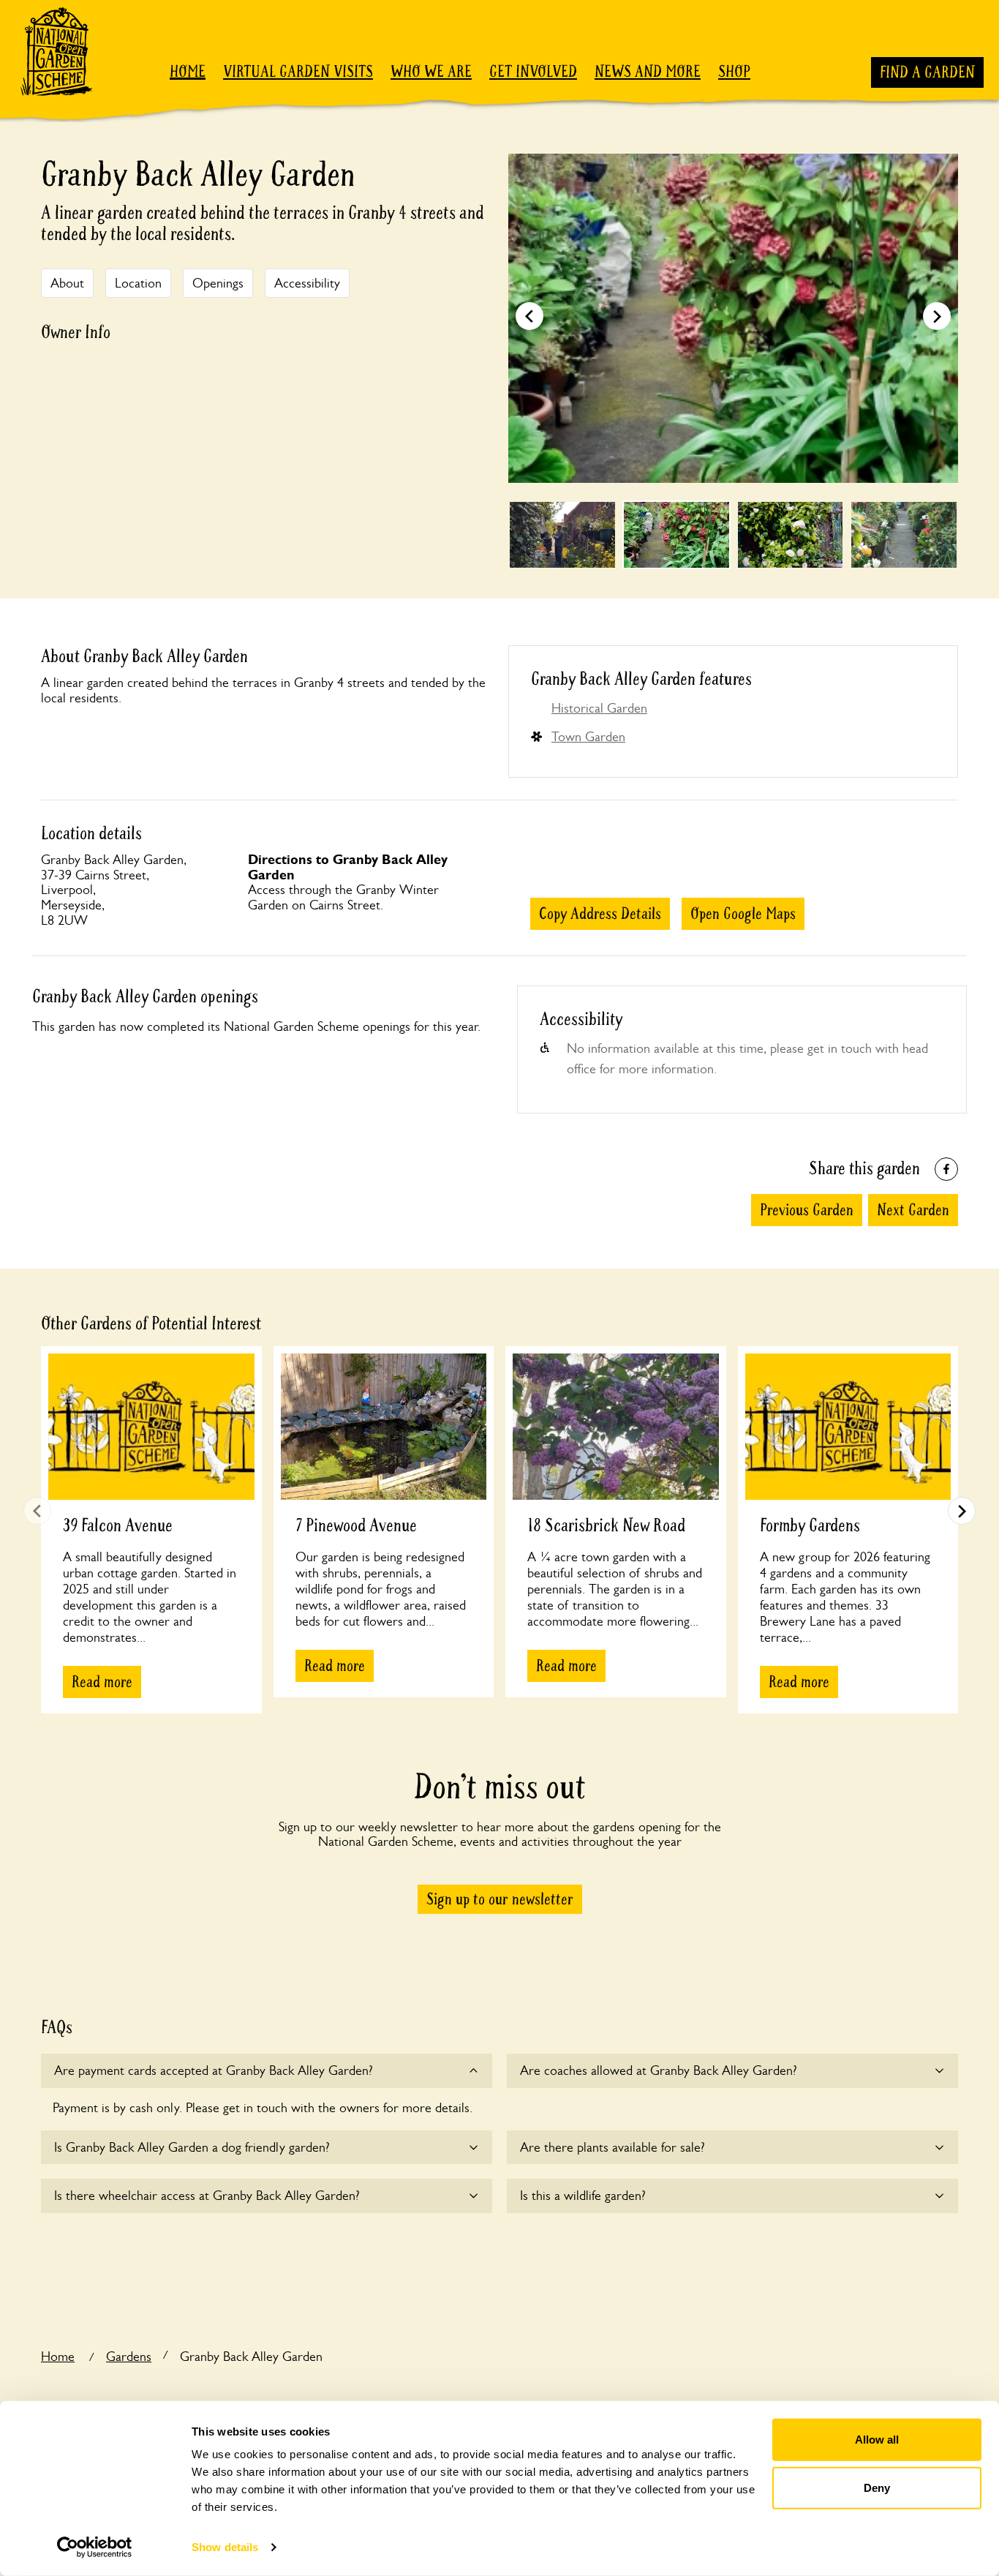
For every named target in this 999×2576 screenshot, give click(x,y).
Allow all (877, 2440)
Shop (734, 72)
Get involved (533, 72)
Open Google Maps (743, 914)
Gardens (129, 2357)
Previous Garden (807, 1210)
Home (188, 72)
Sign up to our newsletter (500, 1899)
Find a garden (927, 72)
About (67, 283)
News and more (648, 72)
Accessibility (307, 283)
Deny (877, 2487)
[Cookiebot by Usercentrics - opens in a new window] (95, 2547)
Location (138, 283)
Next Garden (913, 1210)
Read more (102, 1682)
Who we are (431, 72)
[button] (937, 316)
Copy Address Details (600, 914)
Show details (225, 2547)
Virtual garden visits (298, 72)
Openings (218, 283)
